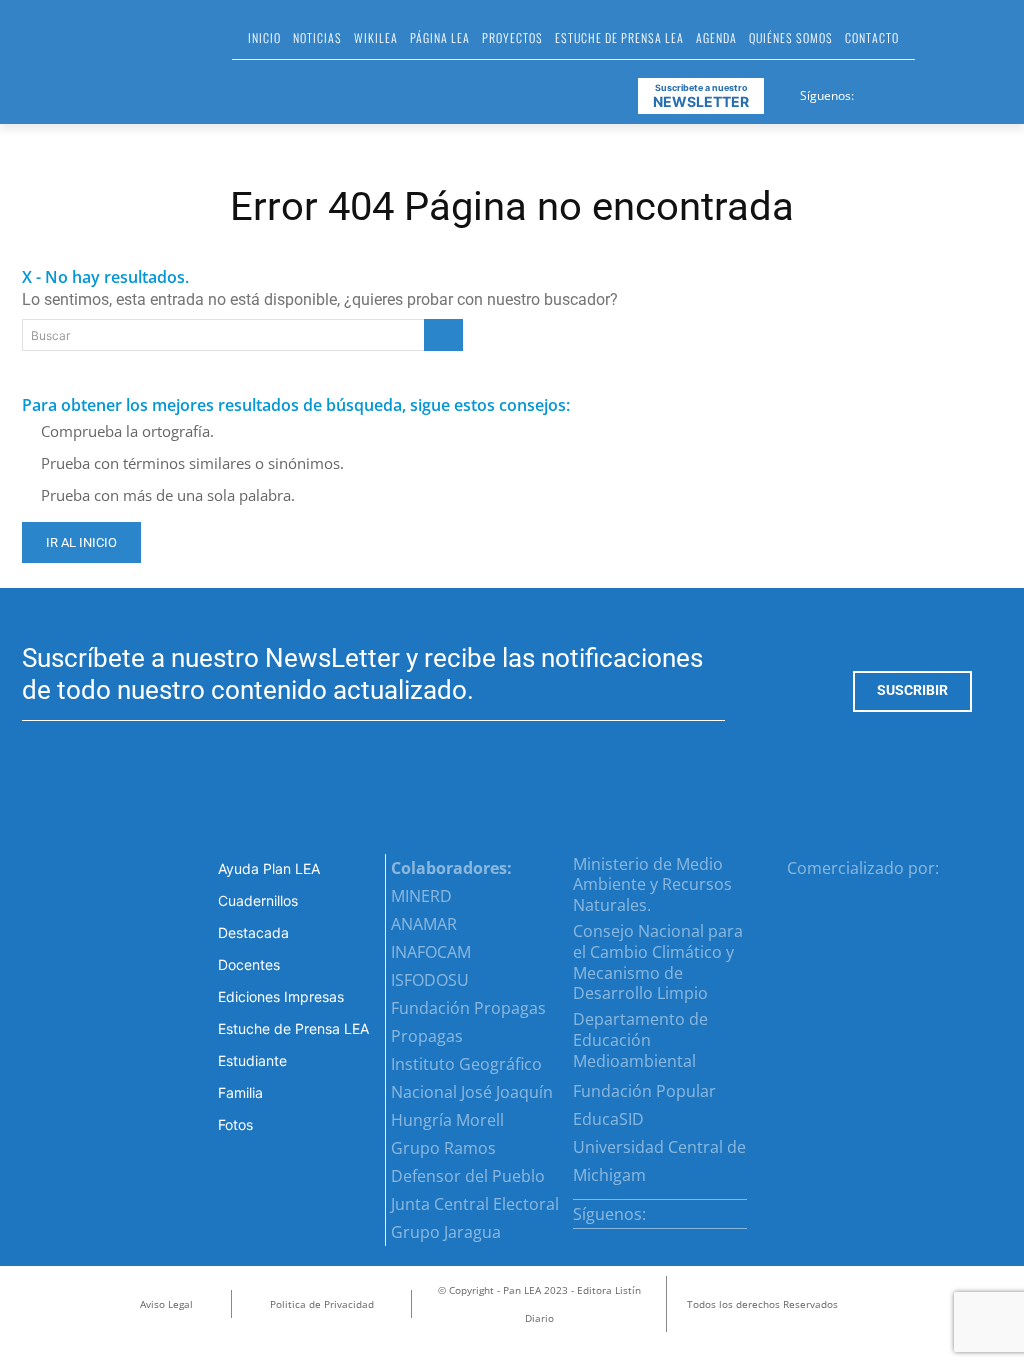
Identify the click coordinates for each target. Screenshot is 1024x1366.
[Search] (443, 335)
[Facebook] (871, 92)
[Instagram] (895, 92)
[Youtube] (944, 92)
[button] (939, 44)
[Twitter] (920, 92)
